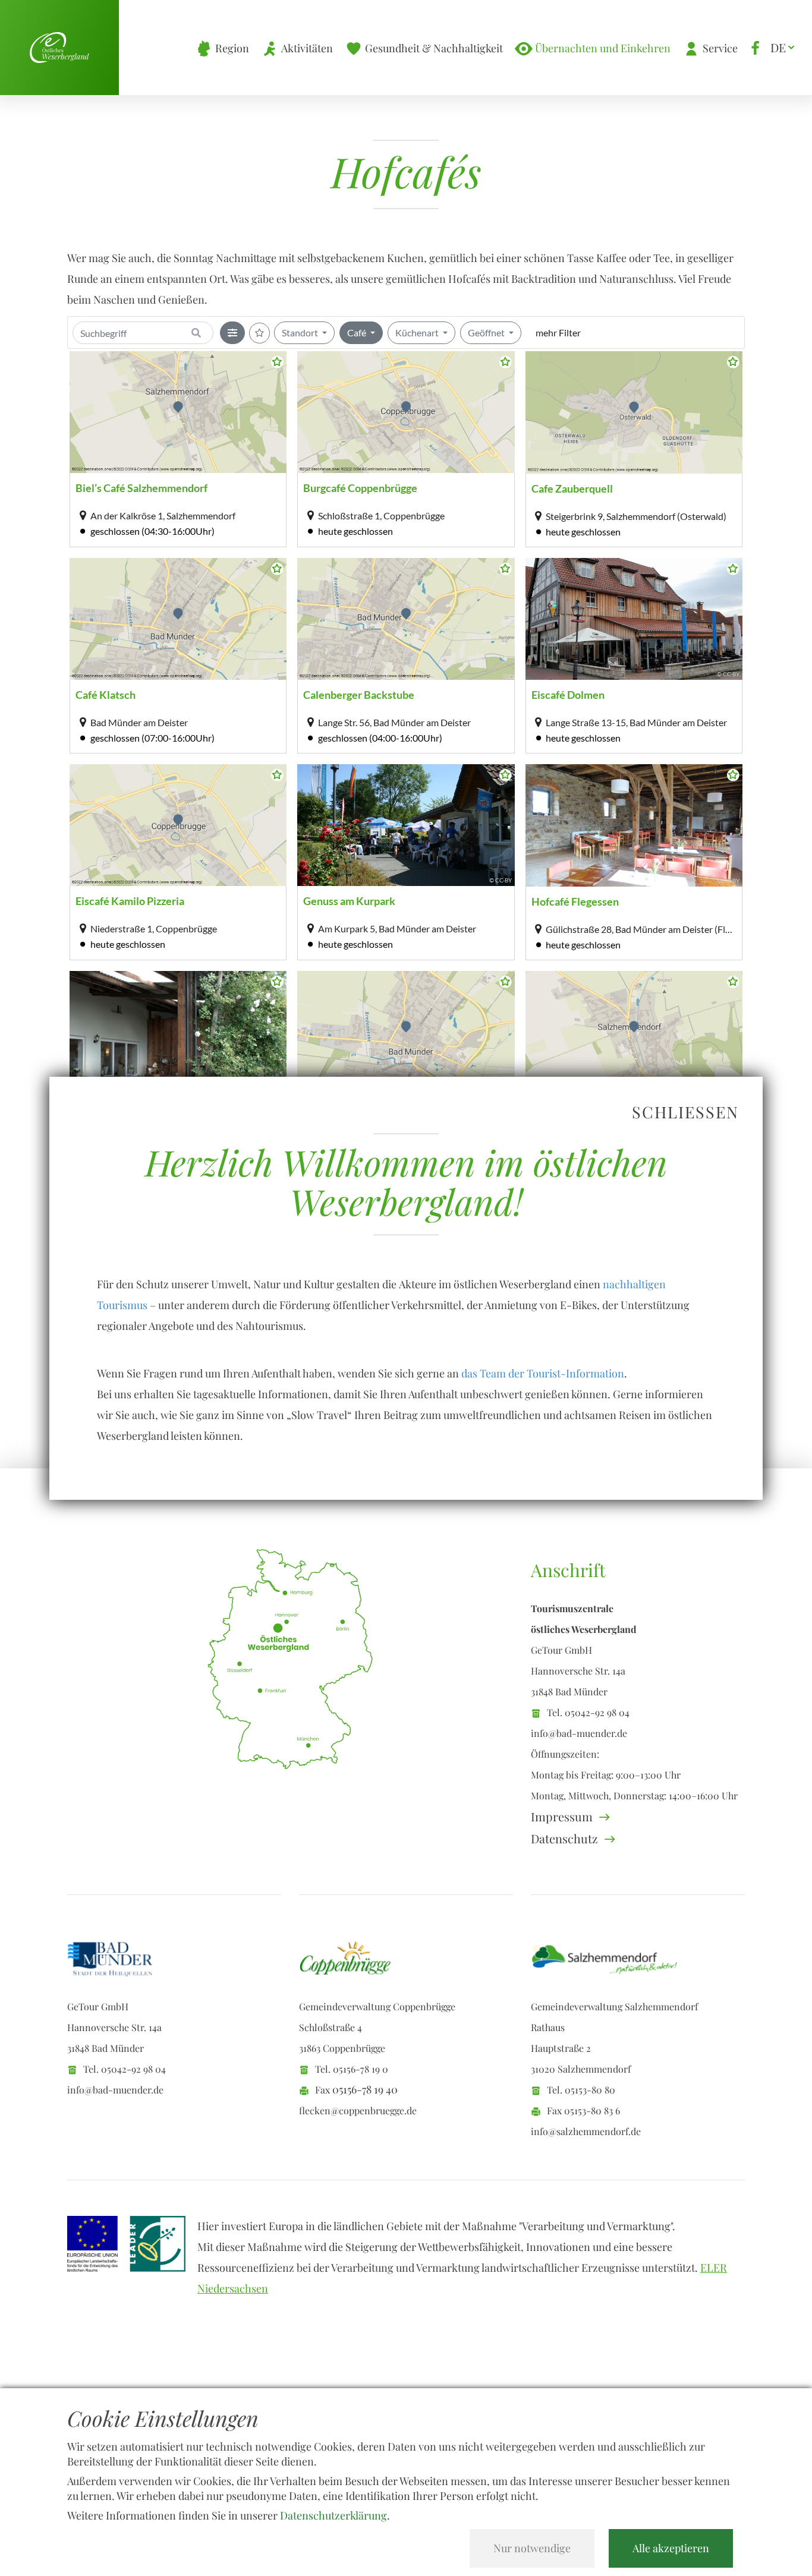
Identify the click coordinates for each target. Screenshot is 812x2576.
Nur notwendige (532, 2548)
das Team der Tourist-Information (543, 1373)
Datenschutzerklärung (333, 2515)
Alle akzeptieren (671, 2548)
